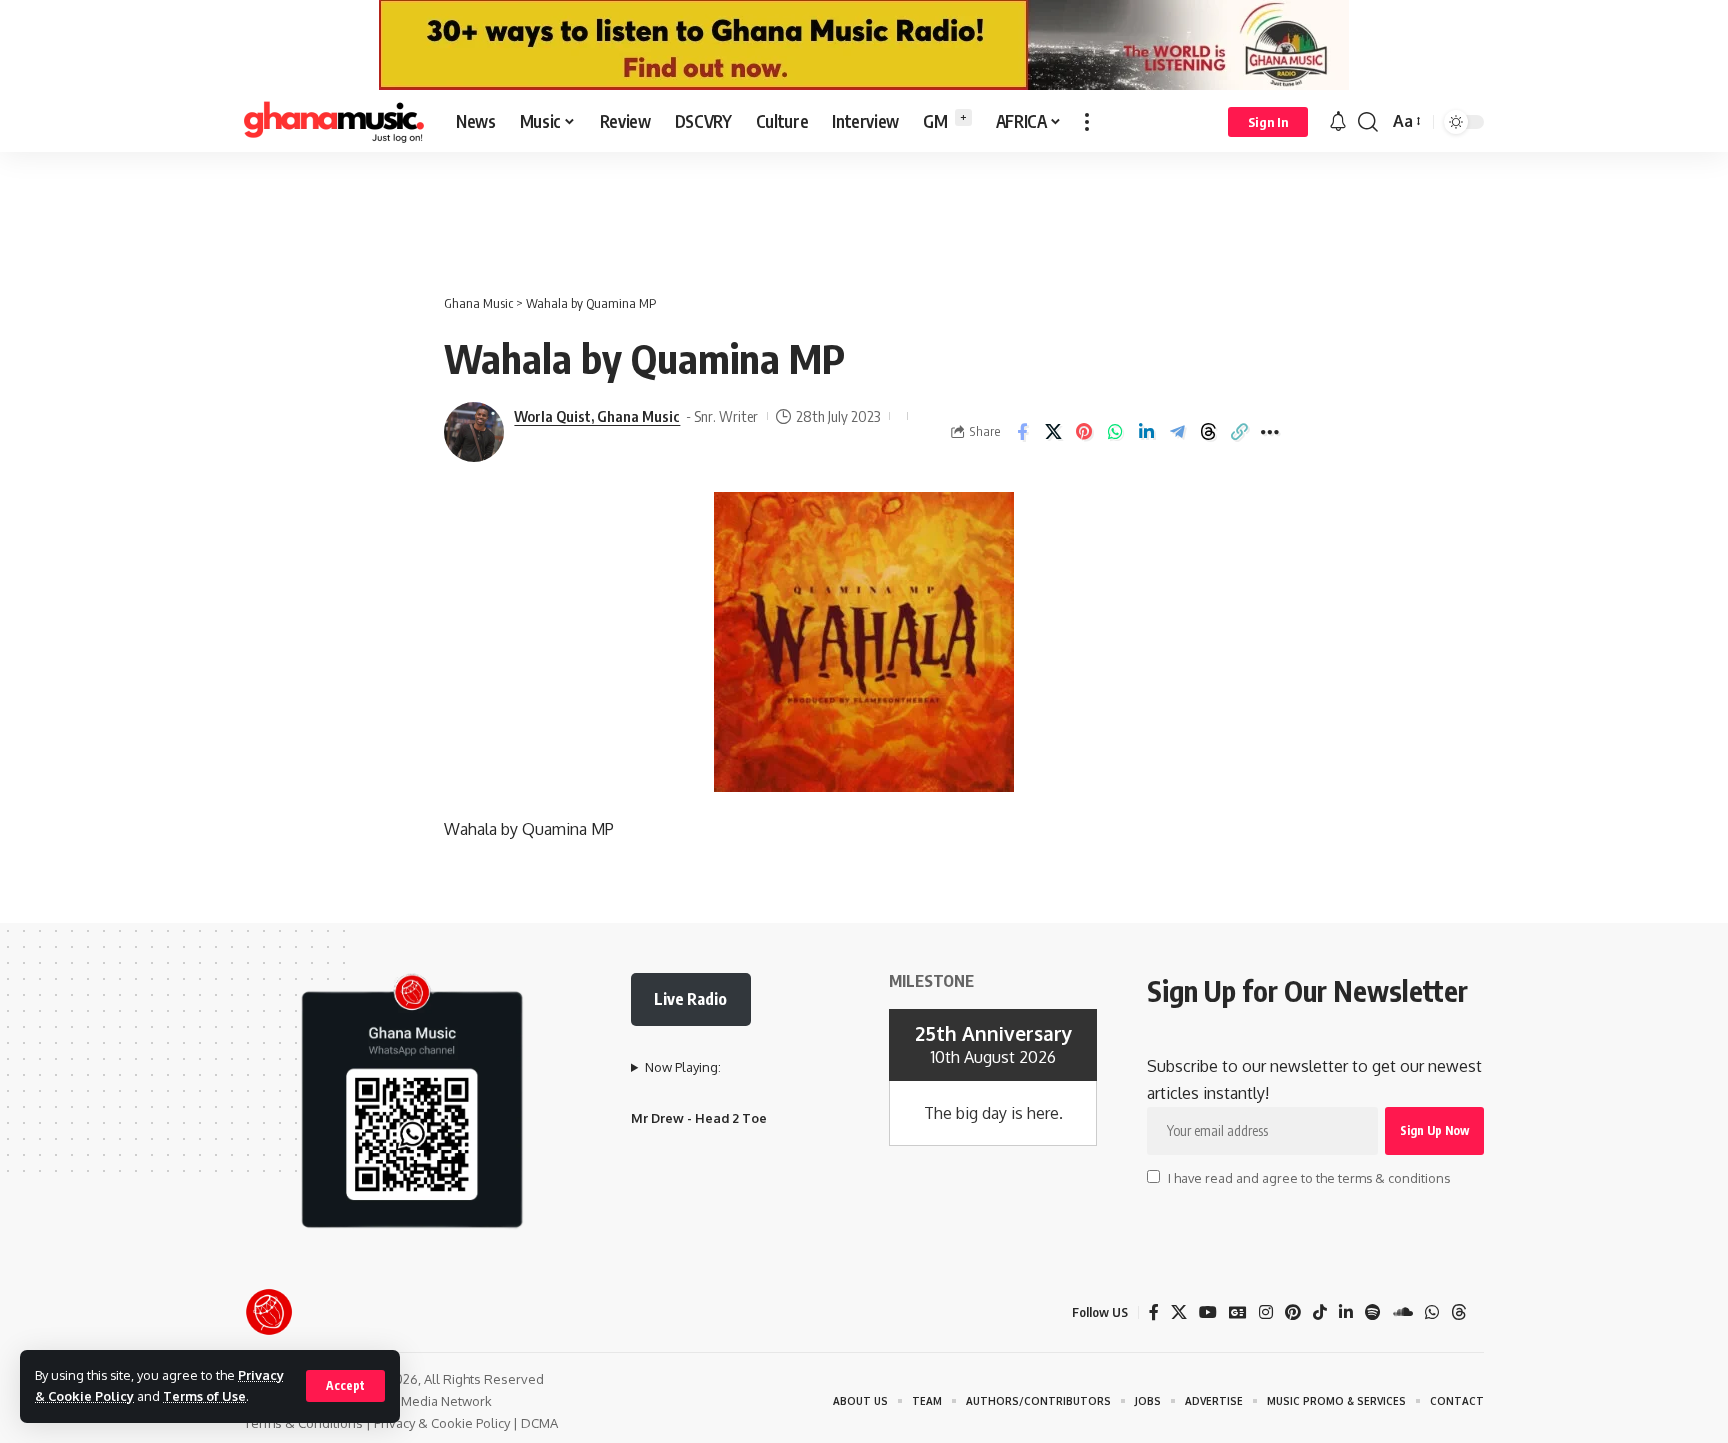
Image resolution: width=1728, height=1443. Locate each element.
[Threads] (1459, 1312)
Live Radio (690, 999)
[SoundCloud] (1403, 1312)
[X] (1179, 1312)
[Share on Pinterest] (1084, 432)
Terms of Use (204, 1396)
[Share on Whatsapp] (1115, 432)
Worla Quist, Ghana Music (597, 416)
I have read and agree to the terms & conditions (1309, 1178)
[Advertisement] (864, 212)
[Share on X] (1053, 432)
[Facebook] (1154, 1312)
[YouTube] (1208, 1312)
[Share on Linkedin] (1146, 432)
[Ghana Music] (334, 122)
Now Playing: (683, 1067)
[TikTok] (1320, 1312)
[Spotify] (1373, 1312)
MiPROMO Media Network (413, 1401)
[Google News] (1238, 1312)
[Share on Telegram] (1177, 432)
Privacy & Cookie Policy (442, 1423)
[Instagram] (1266, 1312)
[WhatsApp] (1432, 1312)
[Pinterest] (1293, 1312)
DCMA (539, 1423)
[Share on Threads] (1208, 432)
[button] (345, 1386)
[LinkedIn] (1346, 1312)
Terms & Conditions (303, 1423)
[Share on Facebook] (1022, 432)
